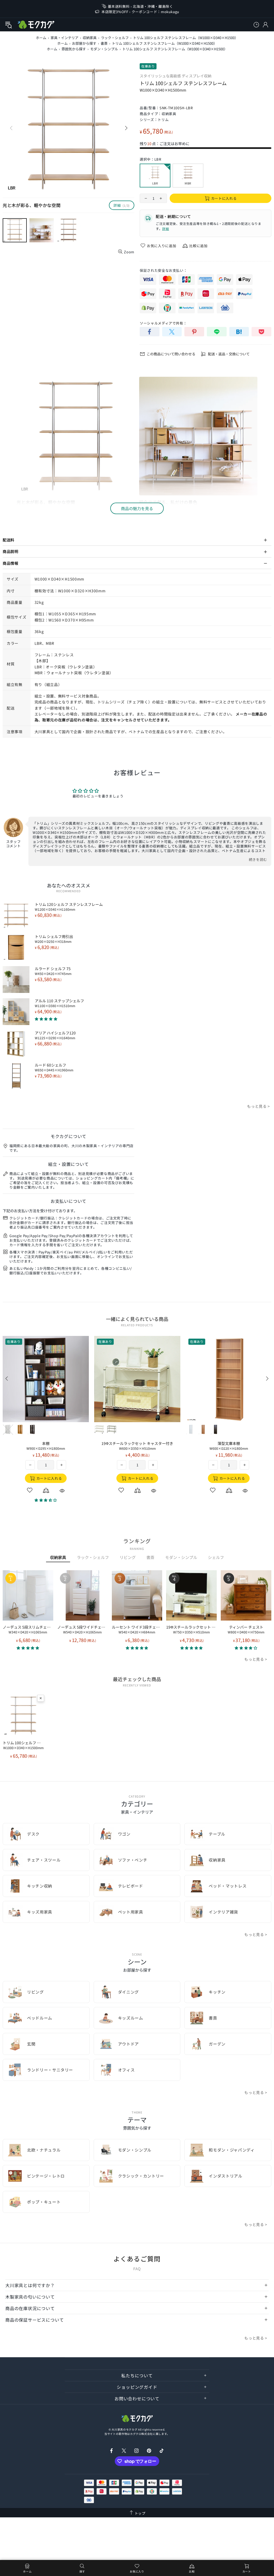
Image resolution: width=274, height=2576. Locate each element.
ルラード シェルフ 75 (53, 971)
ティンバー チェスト (246, 1629)
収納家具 (90, 38)
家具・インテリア (64, 38)
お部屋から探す (84, 43)
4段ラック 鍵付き (46, 1446)
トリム (163, 120)
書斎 (104, 43)
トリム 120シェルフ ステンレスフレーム (69, 907)
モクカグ (36, 25)
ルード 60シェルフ (54, 1067)
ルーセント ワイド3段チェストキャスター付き (137, 1629)
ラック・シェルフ (115, 38)
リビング (128, 1557)
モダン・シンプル (104, 49)
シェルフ (216, 1557)
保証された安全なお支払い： (163, 270)
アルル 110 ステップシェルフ (59, 1003)
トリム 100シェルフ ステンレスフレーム (23, 1745)
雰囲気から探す (74, 49)
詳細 (165, 229)
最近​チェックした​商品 (137, 1679)
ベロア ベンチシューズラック (229, 1446)
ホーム (41, 38)
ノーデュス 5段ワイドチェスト (83, 1629)
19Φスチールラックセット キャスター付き (191, 1629)
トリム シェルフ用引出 (54, 939)
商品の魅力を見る (137, 508)
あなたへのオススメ (68, 885)
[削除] (41, 1698)
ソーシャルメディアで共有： (163, 323)
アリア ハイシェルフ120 (55, 1035)
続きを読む (258, 859)
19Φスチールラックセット (137, 1446)
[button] (28, 1648)
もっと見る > (258, 1106)
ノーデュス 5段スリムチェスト (28, 1629)
